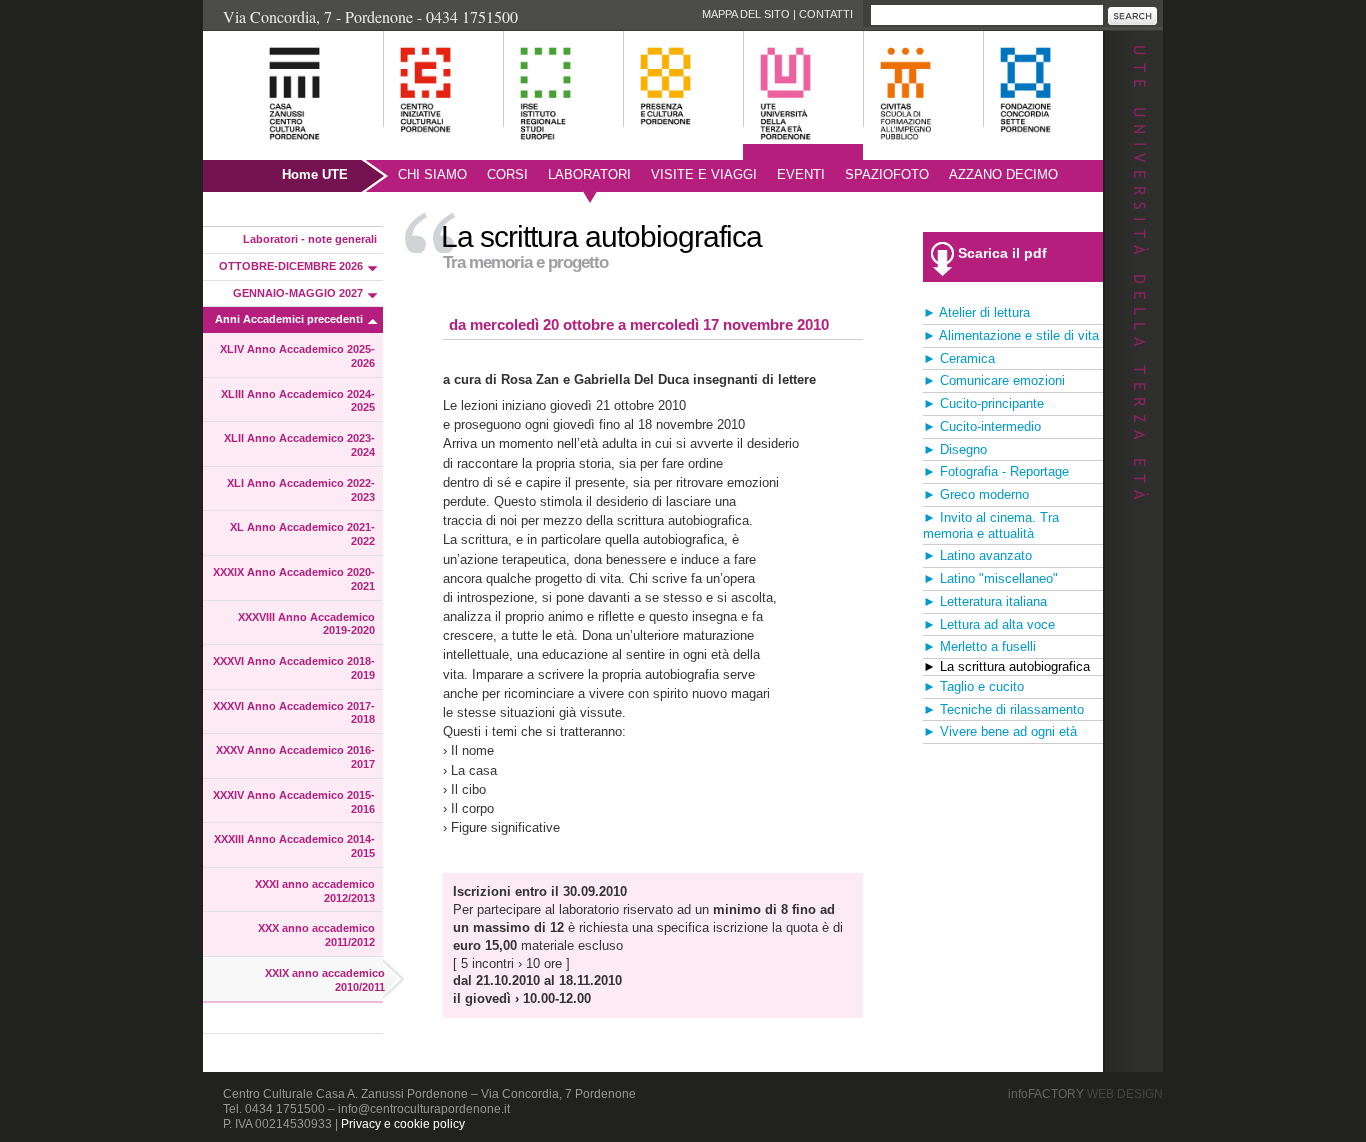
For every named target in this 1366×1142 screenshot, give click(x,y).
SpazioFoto (887, 174)
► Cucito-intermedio (982, 426)
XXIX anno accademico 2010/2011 (325, 980)
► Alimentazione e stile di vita (1011, 335)
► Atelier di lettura (976, 312)
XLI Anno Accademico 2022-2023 (301, 490)
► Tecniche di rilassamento (1003, 709)
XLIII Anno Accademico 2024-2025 (298, 401)
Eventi (801, 174)
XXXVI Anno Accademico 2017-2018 (294, 713)
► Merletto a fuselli (979, 646)
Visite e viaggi (704, 174)
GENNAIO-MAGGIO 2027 (298, 293)
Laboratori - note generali (310, 239)
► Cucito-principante (983, 403)
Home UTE (315, 174)
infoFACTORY (1085, 1094)
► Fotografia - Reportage (996, 471)
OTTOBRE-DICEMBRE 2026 (291, 266)
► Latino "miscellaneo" (990, 578)
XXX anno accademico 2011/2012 (316, 935)
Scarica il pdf (1002, 253)
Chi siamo (432, 174)
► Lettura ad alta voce (989, 624)
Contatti (826, 14)
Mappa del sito (746, 14)
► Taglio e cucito (973, 686)
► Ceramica (959, 358)
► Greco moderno (976, 494)
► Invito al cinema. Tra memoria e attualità (991, 525)
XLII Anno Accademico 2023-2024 (299, 445)
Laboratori (589, 174)
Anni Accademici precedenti (289, 319)
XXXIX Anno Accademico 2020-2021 (294, 579)
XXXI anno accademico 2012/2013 (315, 891)
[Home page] (269, 150)
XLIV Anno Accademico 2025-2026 (297, 356)
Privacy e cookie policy (403, 1124)
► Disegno (955, 449)
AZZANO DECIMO (1003, 174)
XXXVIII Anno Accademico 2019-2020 (306, 624)
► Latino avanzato (977, 555)
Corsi (507, 174)
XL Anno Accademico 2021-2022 (302, 534)
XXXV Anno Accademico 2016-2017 (295, 757)
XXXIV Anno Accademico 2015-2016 (294, 802)
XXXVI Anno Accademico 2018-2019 (294, 668)
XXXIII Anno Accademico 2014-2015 (294, 846)
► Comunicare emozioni (994, 380)
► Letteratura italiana (985, 601)
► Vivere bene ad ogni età (1000, 731)
